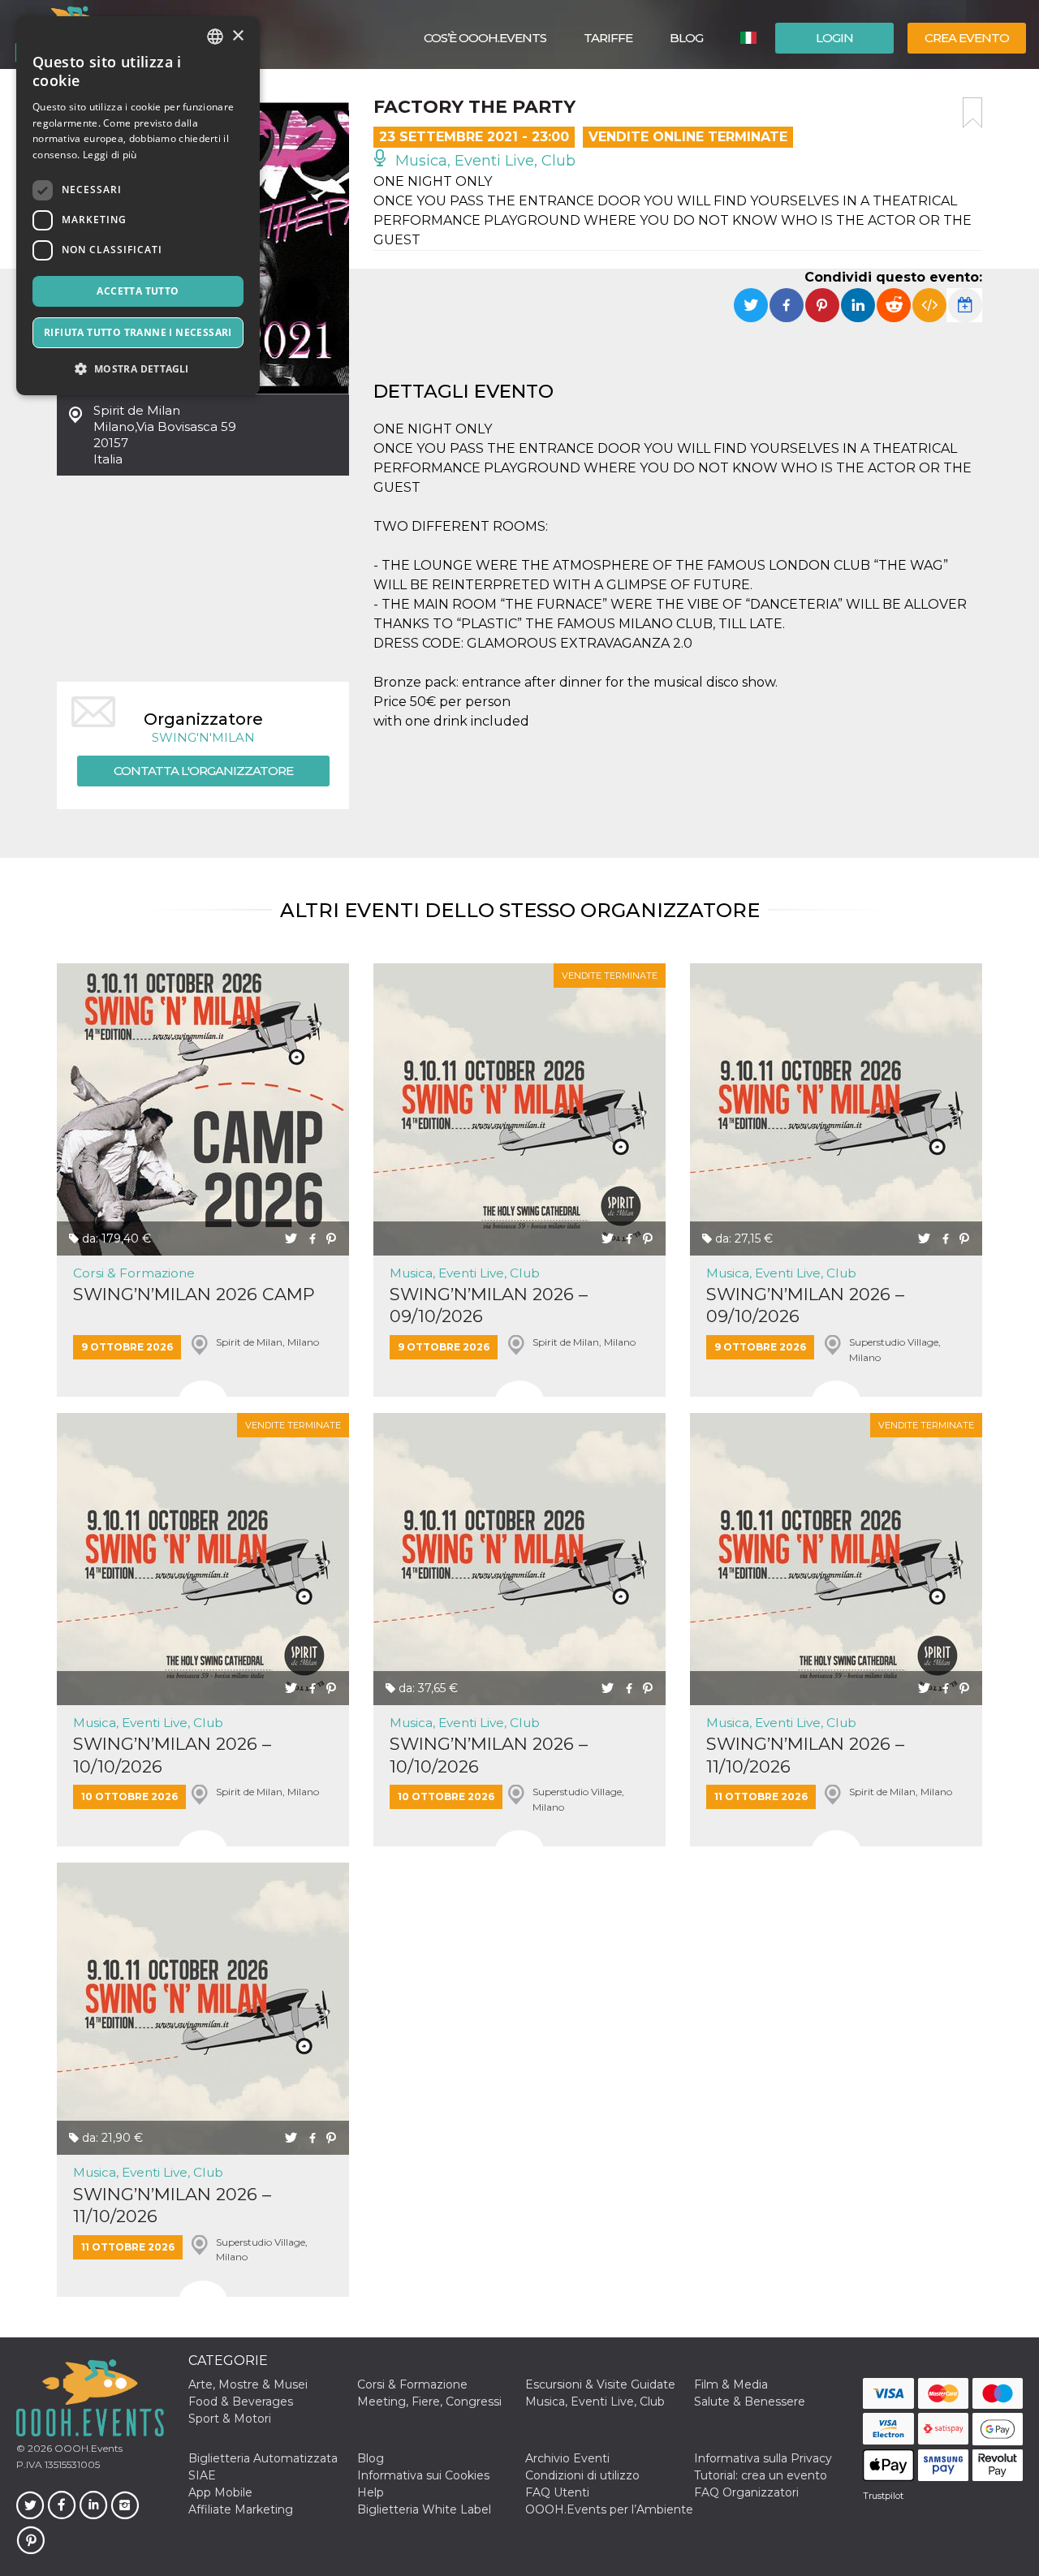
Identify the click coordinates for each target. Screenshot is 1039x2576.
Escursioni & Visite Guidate (600, 2384)
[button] (138, 369)
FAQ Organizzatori (746, 2492)
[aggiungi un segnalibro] (972, 113)
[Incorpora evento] (929, 305)
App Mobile (220, 2492)
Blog (686, 38)
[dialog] (138, 206)
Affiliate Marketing (241, 2509)
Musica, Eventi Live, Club (483, 161)
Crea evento (967, 38)
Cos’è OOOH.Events (485, 38)
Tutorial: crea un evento (761, 2475)
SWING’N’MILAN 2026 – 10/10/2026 (172, 1755)
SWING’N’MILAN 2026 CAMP (194, 1294)
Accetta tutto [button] (138, 291)
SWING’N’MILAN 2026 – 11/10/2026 (805, 1755)
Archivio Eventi (567, 2458)
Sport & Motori (230, 2419)
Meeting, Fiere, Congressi (429, 2402)
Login (834, 38)
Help (371, 2492)
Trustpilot (883, 2496)
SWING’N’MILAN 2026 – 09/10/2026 (489, 1305)
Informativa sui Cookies (423, 2475)
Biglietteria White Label (424, 2509)
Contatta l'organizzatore (203, 771)
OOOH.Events (87, 2448)
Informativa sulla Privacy (763, 2458)
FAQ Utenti (557, 2492)
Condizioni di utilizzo (582, 2475)
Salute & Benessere (750, 2402)
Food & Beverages (241, 2402)
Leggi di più (110, 155)
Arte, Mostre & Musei (248, 2384)
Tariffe (608, 38)
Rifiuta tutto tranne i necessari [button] (138, 332)
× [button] (237, 36)
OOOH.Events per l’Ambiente (609, 2509)
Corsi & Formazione (134, 1273)
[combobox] (215, 37)
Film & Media (731, 2384)
